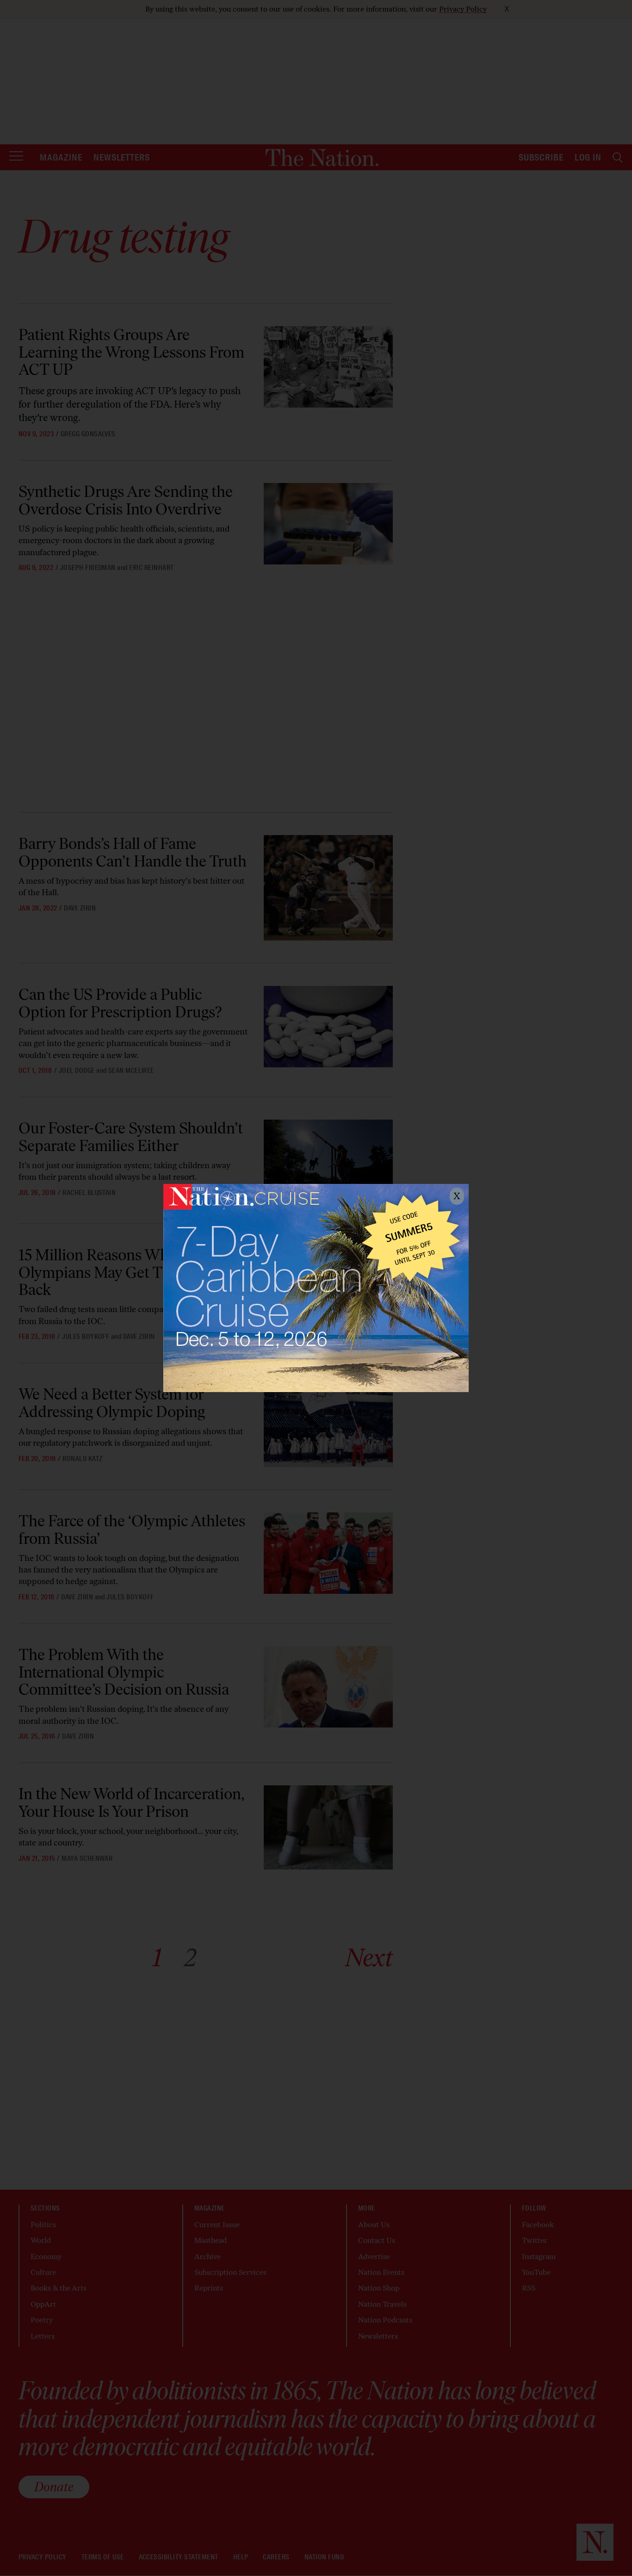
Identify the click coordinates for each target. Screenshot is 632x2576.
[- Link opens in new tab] (316, 1288)
